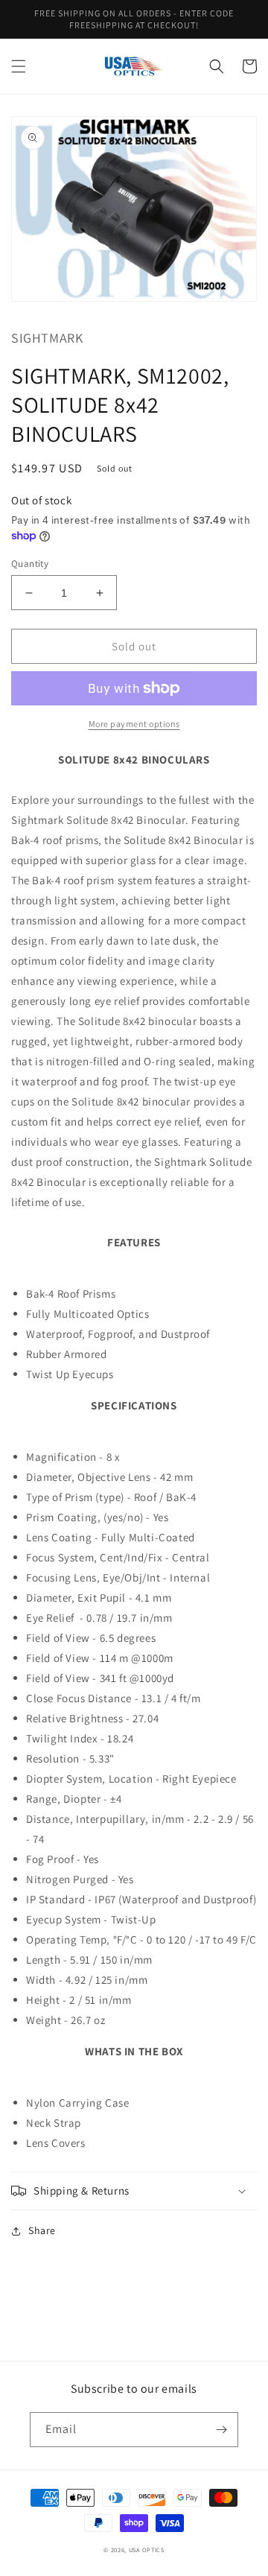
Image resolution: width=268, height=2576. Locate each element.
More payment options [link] (134, 724)
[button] (19, 66)
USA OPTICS (147, 2550)
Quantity (30, 564)
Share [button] (42, 2230)
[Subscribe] (221, 2430)
